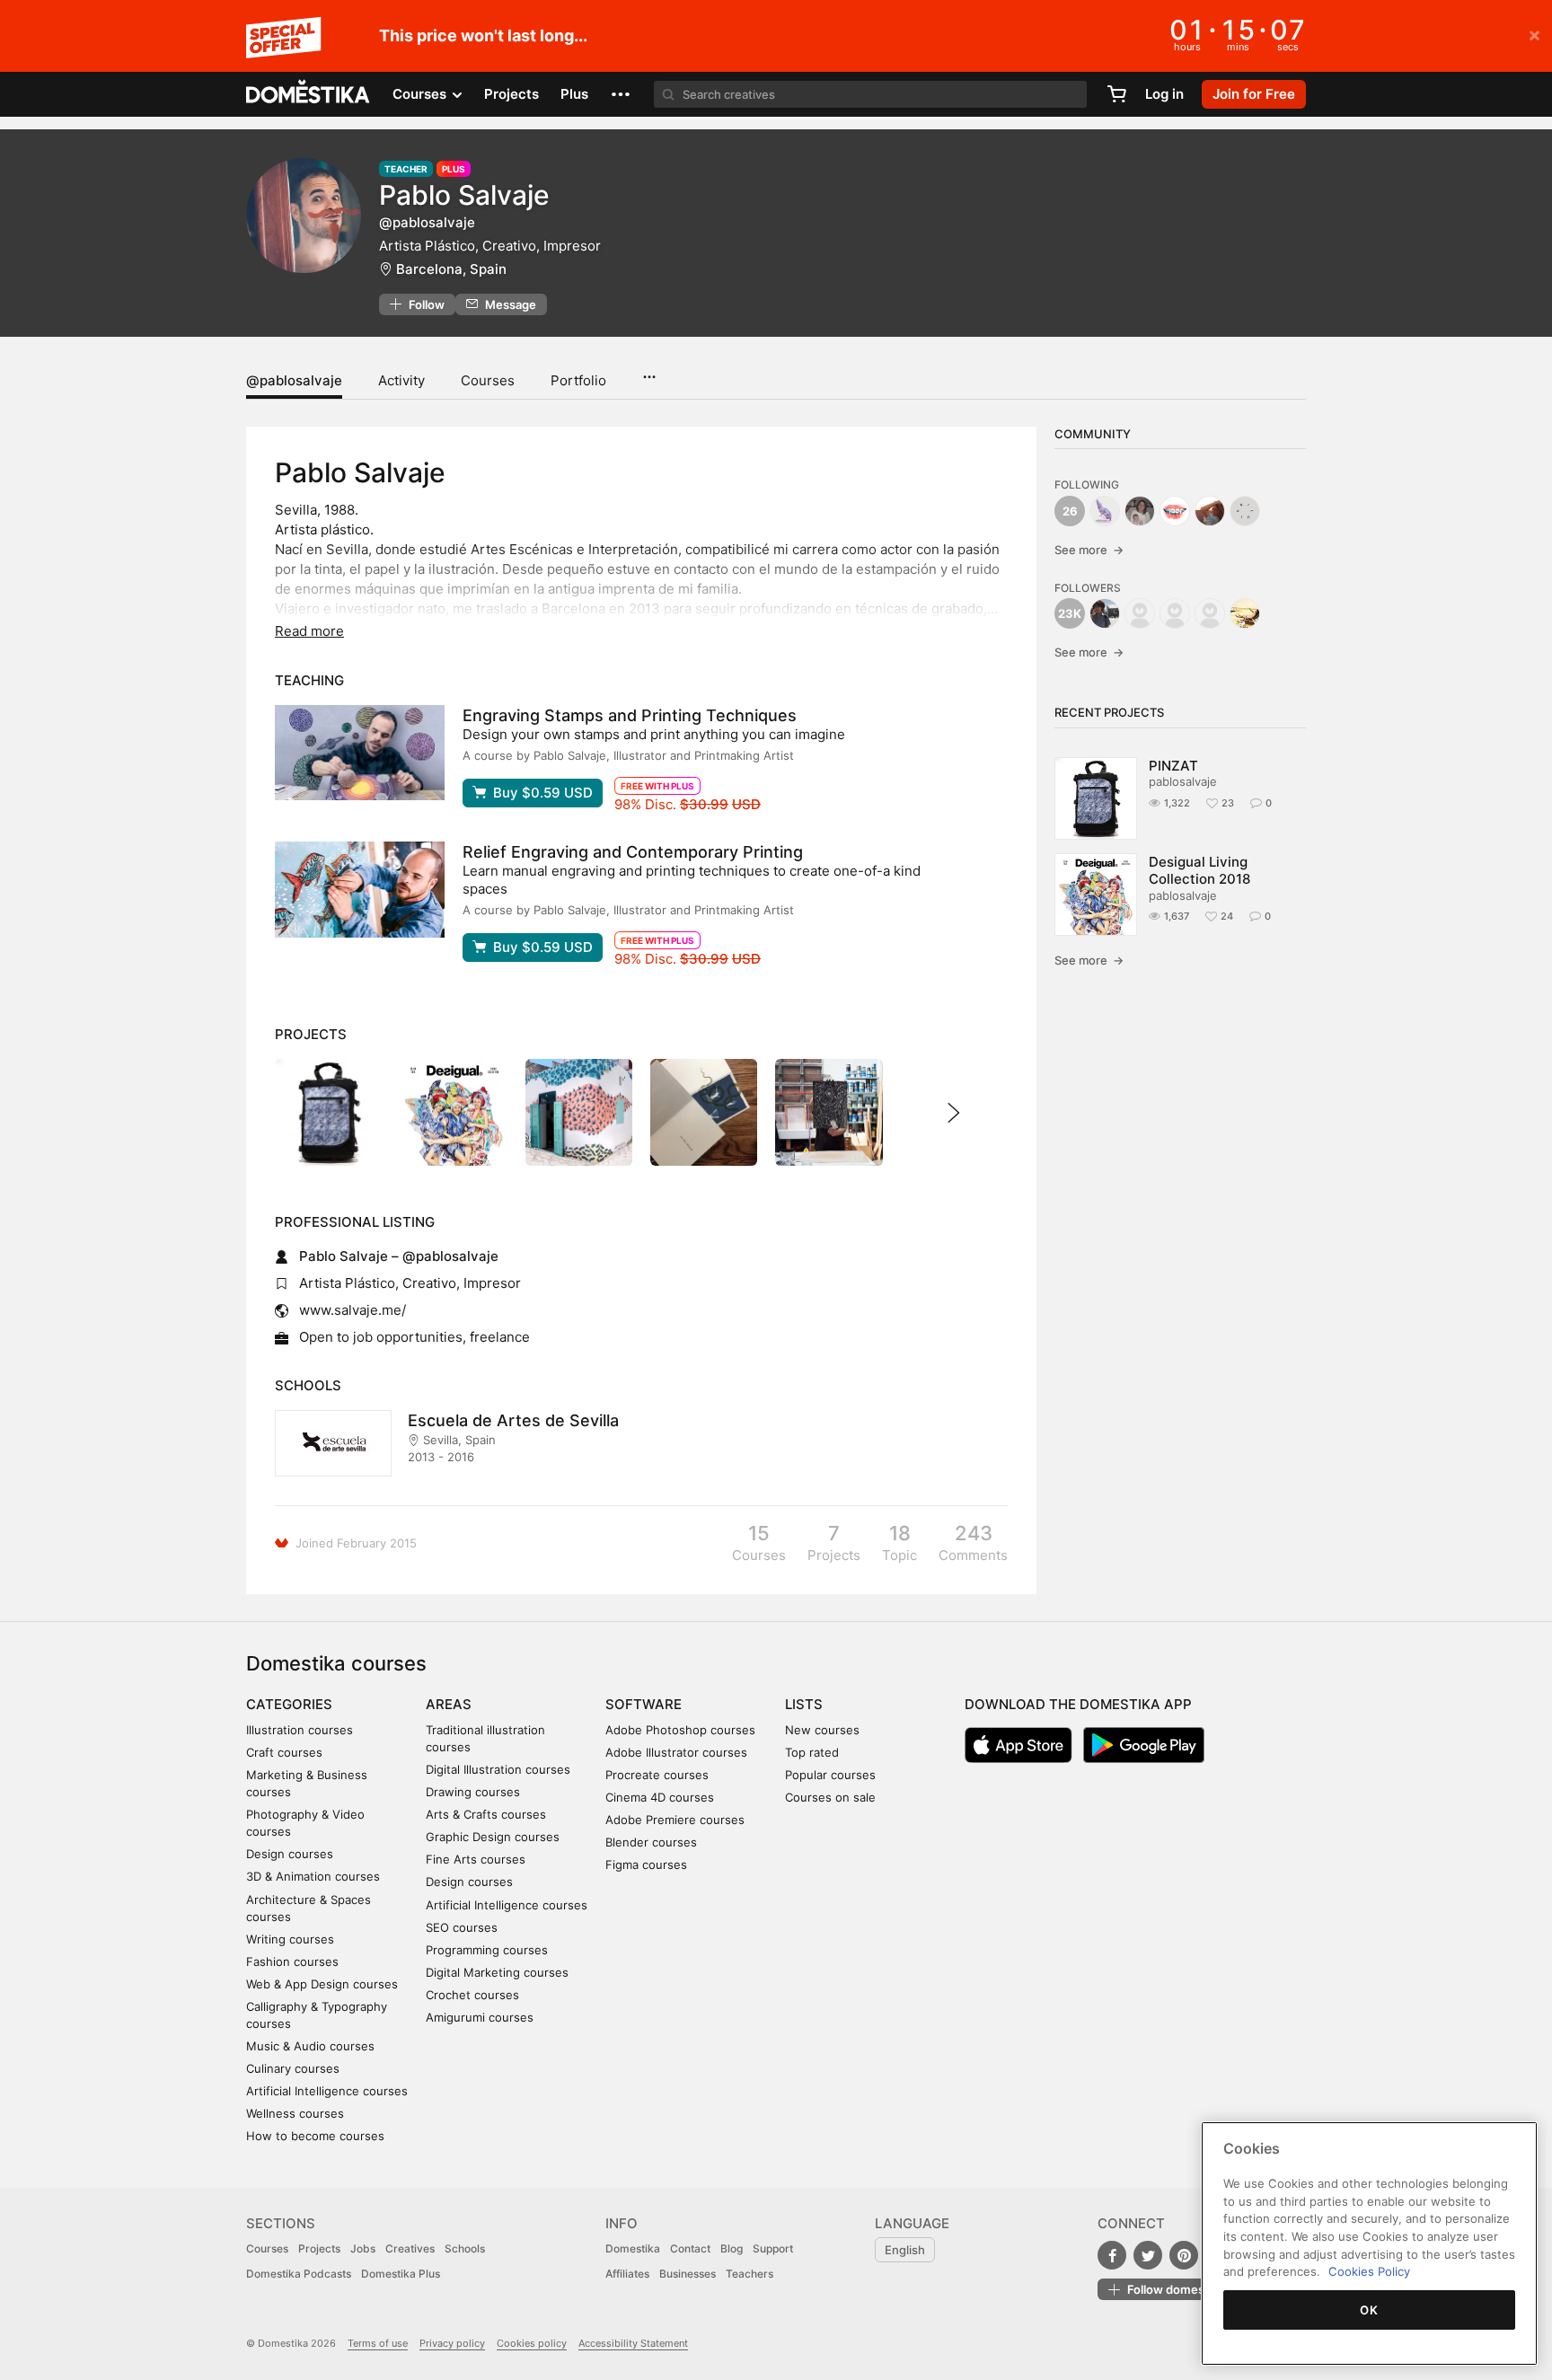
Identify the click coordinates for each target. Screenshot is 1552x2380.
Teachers (750, 2274)
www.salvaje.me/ (353, 1310)
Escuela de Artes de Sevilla (513, 1420)
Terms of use (378, 2343)
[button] (621, 94)
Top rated (812, 1752)
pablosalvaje (1183, 781)
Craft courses (284, 1752)
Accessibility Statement (633, 2343)
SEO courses (462, 1927)
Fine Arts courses (476, 1859)
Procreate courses (657, 1775)
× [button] (1534, 34)
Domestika (633, 2248)
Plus (574, 94)
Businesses (688, 2274)
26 (1070, 511)
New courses (822, 1730)
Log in (1164, 94)
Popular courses (830, 1775)
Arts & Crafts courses (486, 1814)
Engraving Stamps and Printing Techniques (630, 715)
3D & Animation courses (313, 1876)
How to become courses (315, 2136)
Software (644, 1704)
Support (773, 2248)
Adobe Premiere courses (675, 1820)
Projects (511, 94)
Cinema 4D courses (660, 1797)
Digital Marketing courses (497, 1972)
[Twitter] (1148, 2255)
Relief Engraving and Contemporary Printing (633, 852)
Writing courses (290, 1939)
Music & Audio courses (310, 2046)
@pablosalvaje (294, 380)
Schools (465, 2248)
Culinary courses (293, 2068)
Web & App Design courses (322, 1984)
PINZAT (1173, 766)
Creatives (410, 2248)
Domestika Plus (401, 2274)
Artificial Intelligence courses (327, 2091)
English (905, 2250)
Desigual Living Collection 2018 (1199, 870)
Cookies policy (532, 2343)
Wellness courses (295, 2113)
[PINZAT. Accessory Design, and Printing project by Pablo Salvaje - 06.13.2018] (328, 1112)
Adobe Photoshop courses (680, 1730)
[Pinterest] (1184, 2255)
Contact (690, 2248)
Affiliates (627, 2274)
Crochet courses (472, 1995)
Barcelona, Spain (451, 269)
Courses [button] (421, 94)
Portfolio (578, 380)
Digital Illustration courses (498, 1769)
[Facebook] (1112, 2255)
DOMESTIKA (309, 94)
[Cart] (1116, 94)
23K (1070, 613)
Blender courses (651, 1842)
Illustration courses (300, 1730)
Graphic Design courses (493, 1837)
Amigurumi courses (480, 2017)
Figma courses (646, 1864)
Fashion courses (292, 1961)
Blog (732, 2248)
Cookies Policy (1369, 2271)
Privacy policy (452, 2343)
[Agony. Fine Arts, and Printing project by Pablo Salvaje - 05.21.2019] (829, 1112)
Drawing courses (473, 1792)
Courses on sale (830, 1797)
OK (1369, 2310)
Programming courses (487, 1950)
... (649, 371)
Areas (449, 1704)
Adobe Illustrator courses (676, 1752)
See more (1089, 550)
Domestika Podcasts (299, 2274)
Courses (488, 380)
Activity (401, 380)
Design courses (290, 1854)
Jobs (363, 2248)
